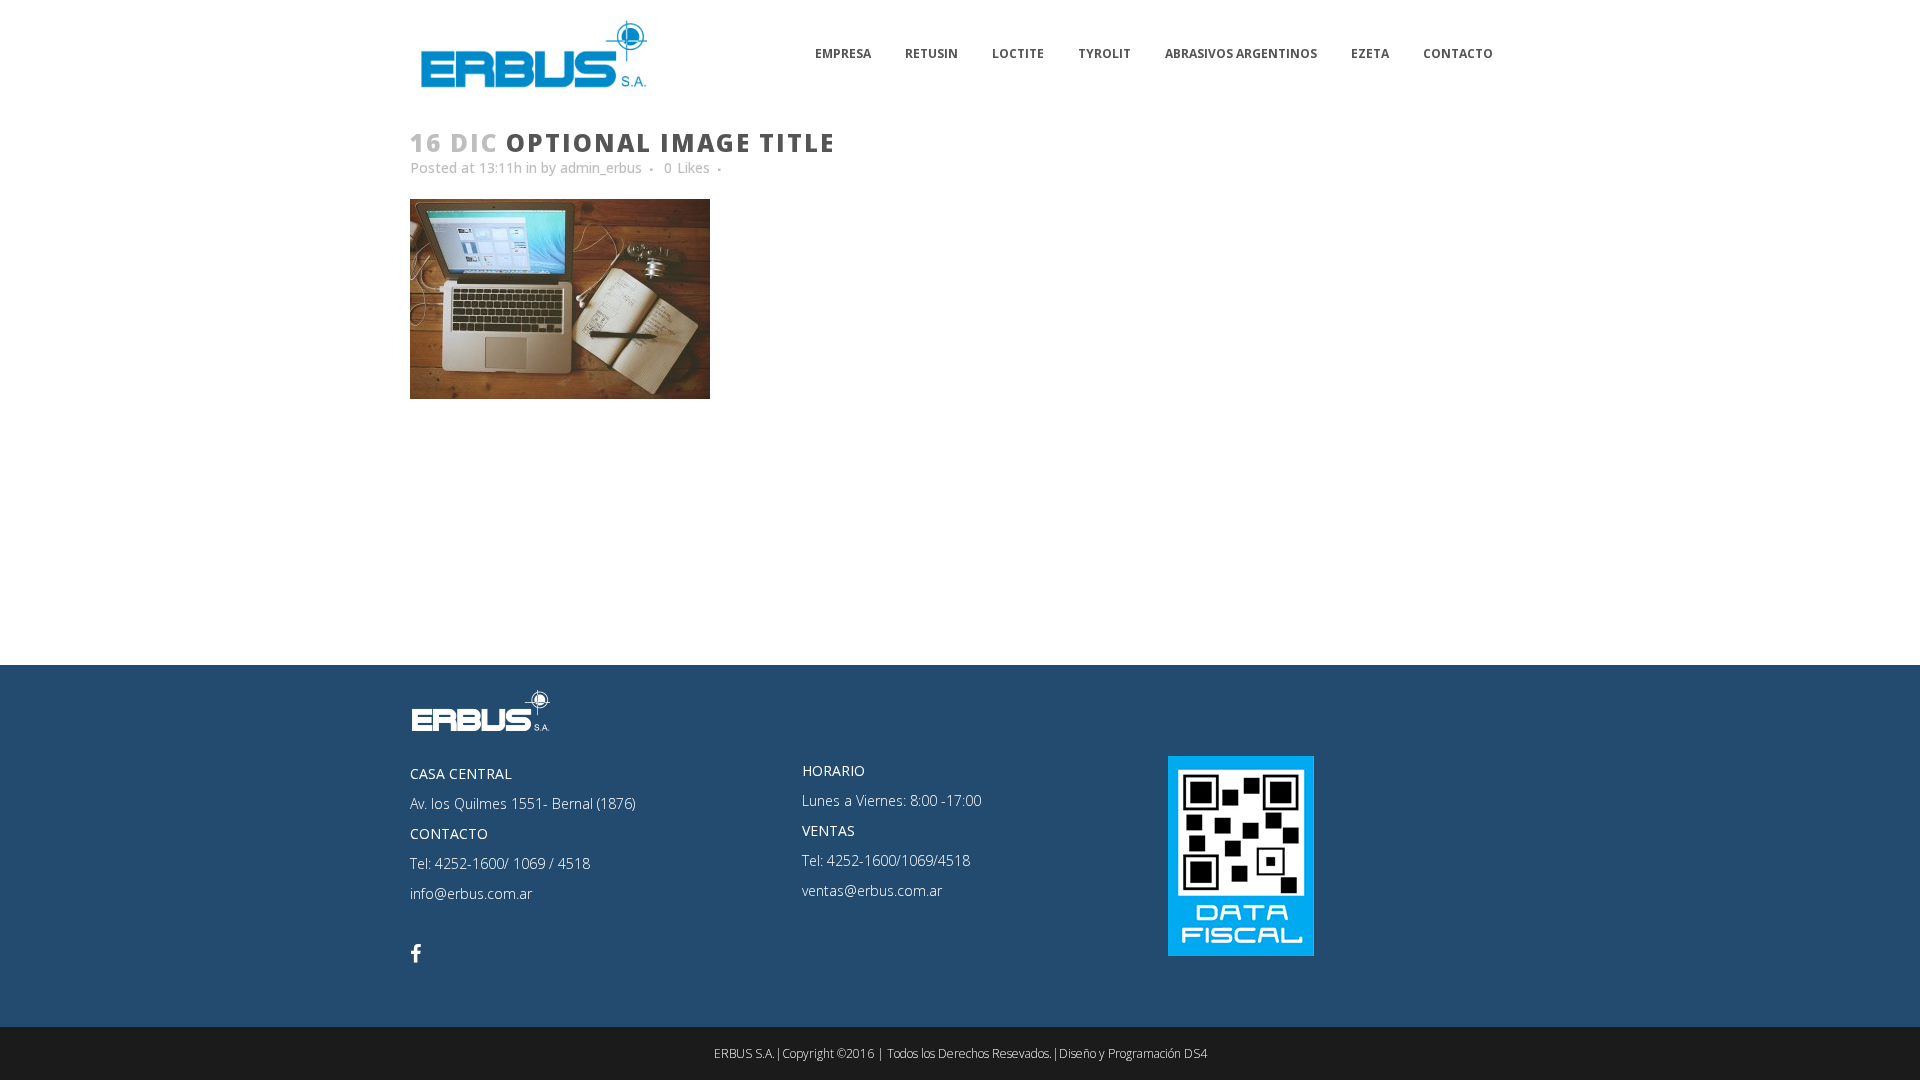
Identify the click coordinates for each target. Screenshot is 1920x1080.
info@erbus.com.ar (471, 893)
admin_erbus (601, 167)
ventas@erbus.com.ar (872, 890)
